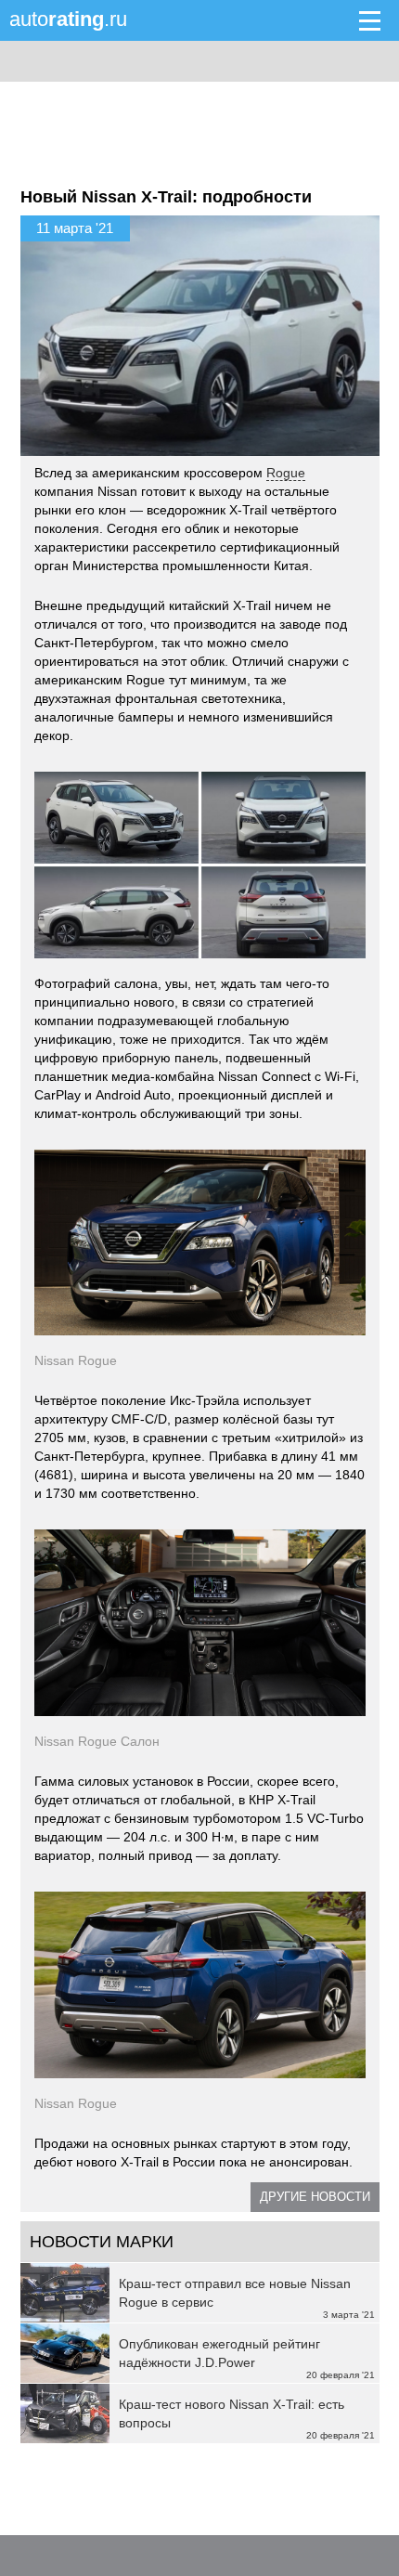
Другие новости (315, 2197)
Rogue (286, 473)
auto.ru (68, 19)
